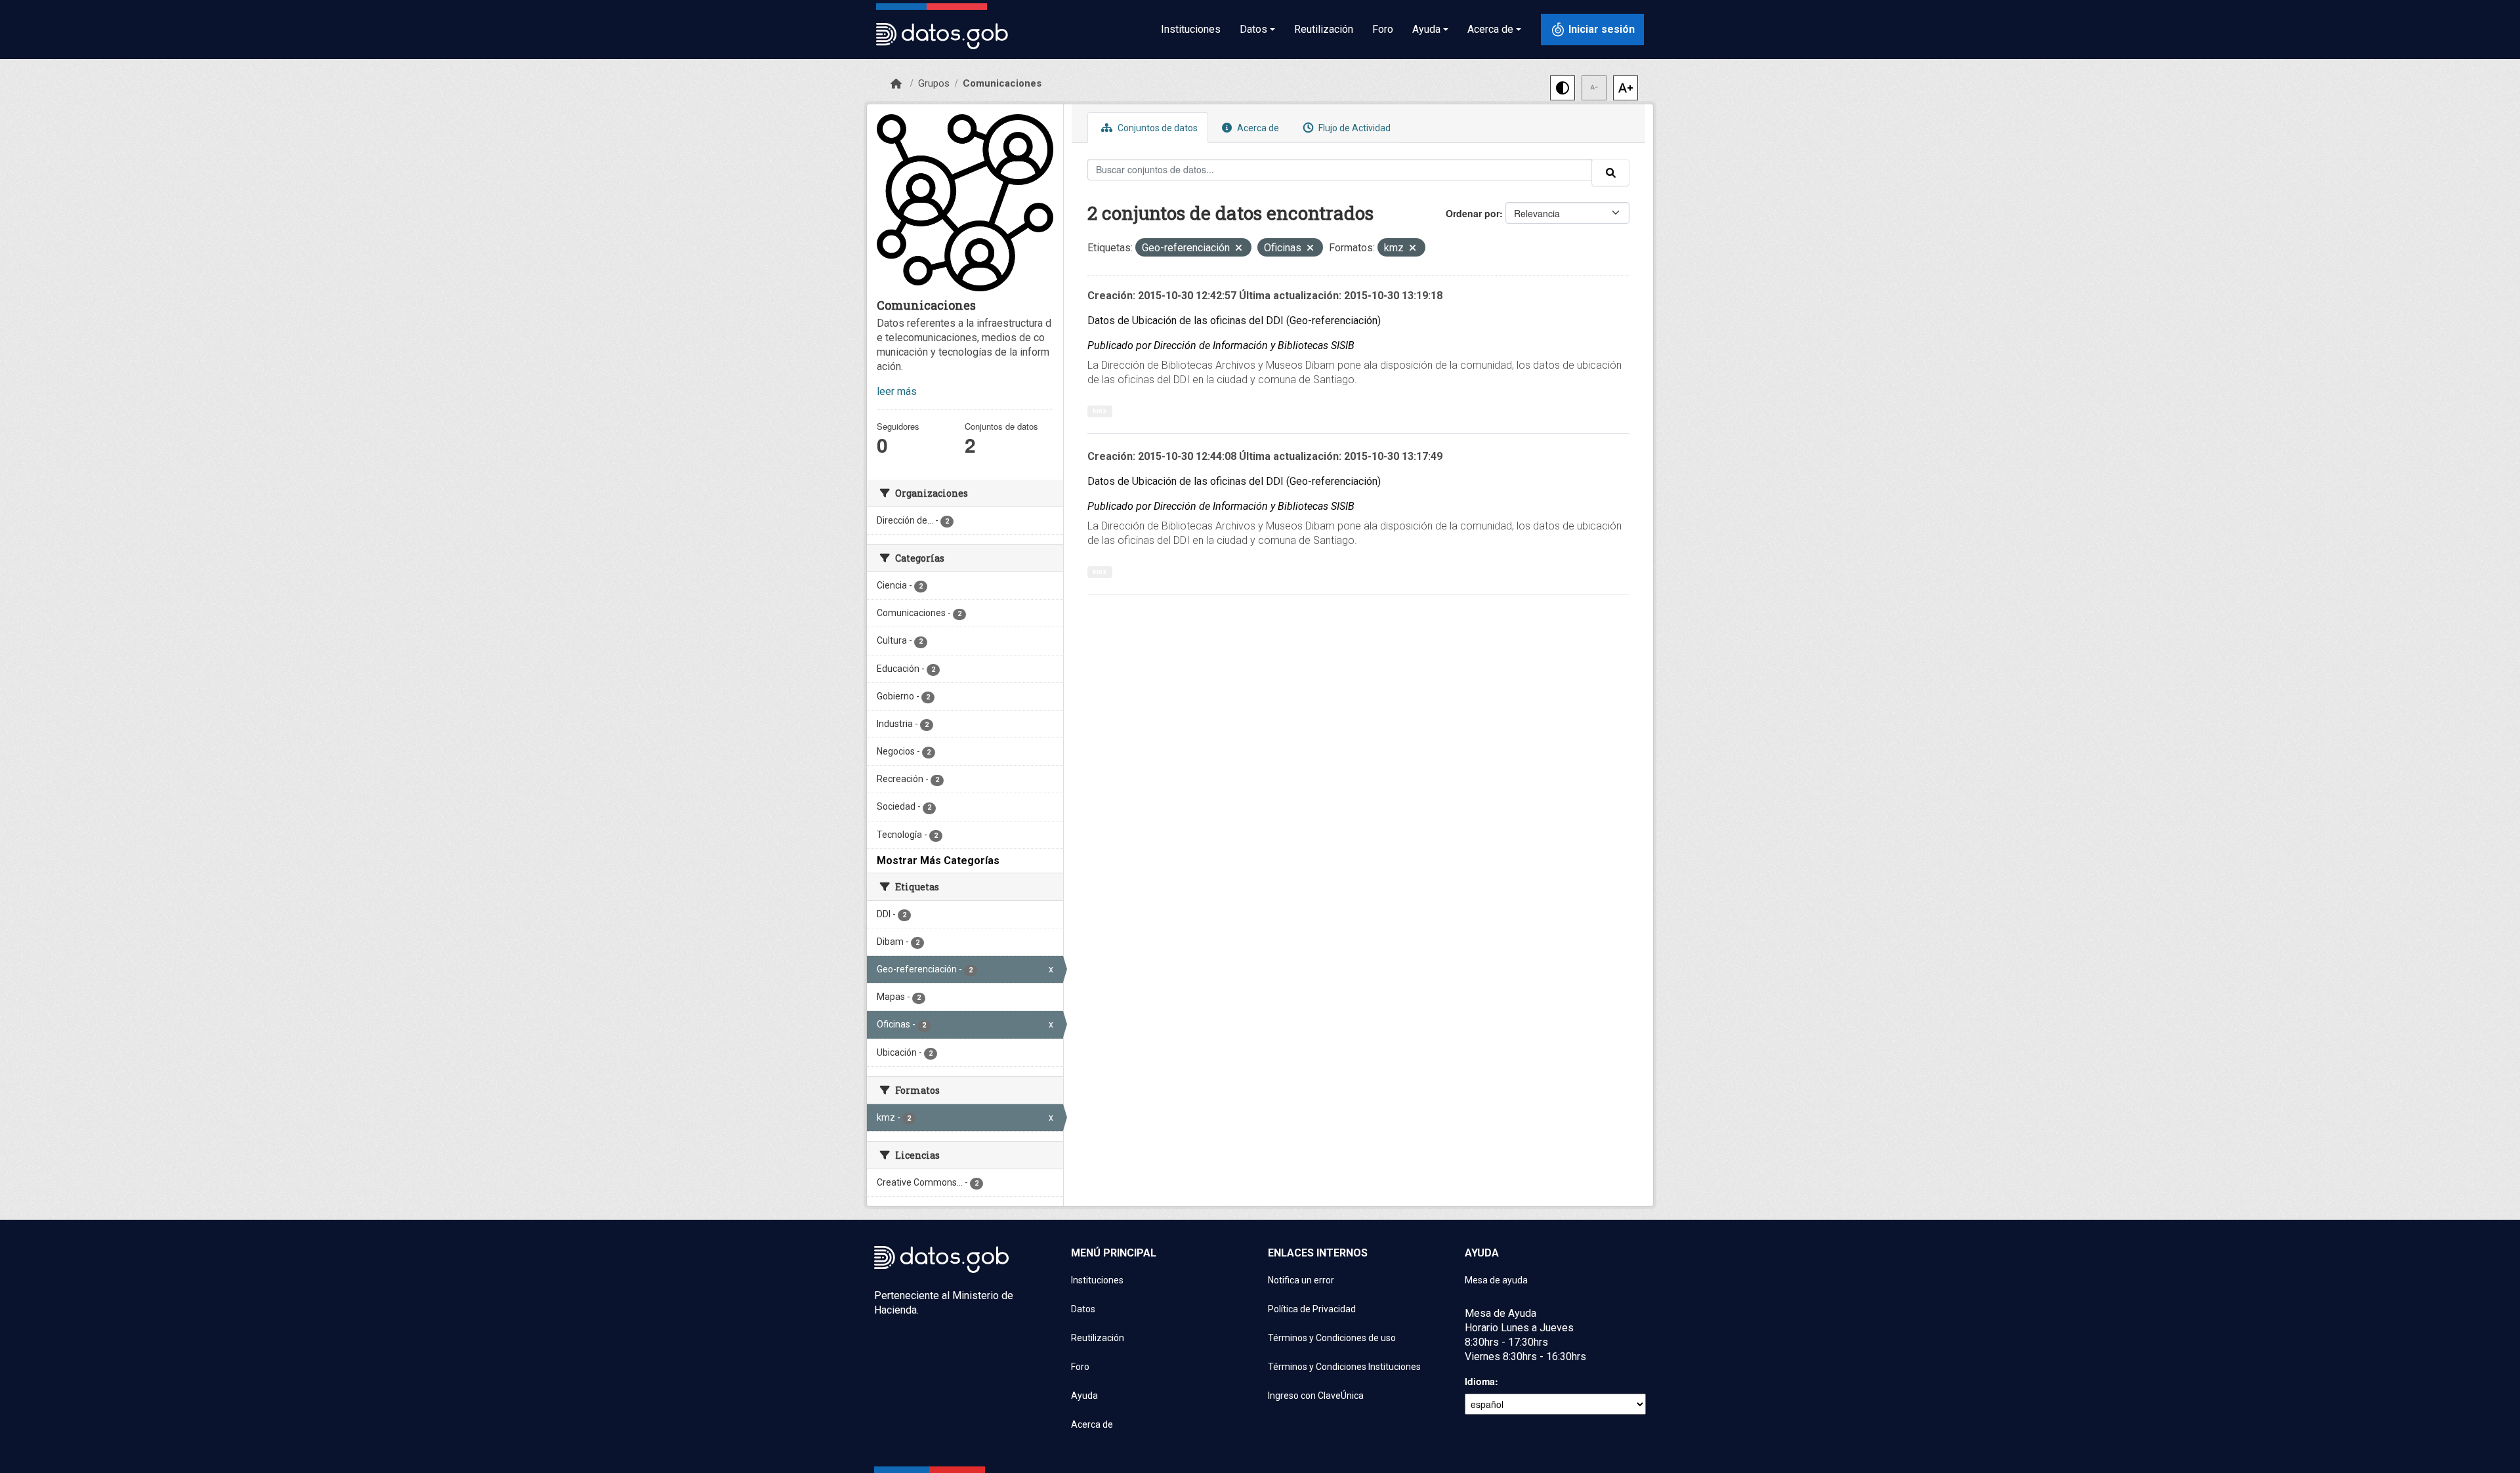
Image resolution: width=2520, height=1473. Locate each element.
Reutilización (1324, 29)
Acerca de (1257, 128)
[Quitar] (1239, 249)
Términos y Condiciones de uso (1332, 1338)
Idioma (1480, 1381)
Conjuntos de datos (1157, 128)
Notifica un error (1301, 1280)
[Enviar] (1610, 173)
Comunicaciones (1002, 83)
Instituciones (1191, 29)
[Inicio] (896, 84)
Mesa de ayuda (1496, 1280)
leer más (897, 391)
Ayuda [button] (1426, 29)
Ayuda (1084, 1396)
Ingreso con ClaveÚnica (1316, 1396)
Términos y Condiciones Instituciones (1344, 1367)
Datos (1083, 1309)
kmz (1100, 411)
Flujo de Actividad (1354, 128)
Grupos (934, 83)
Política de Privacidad (1312, 1309)
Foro (1383, 29)
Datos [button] (1253, 29)
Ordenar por (1473, 213)
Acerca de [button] (1490, 29)
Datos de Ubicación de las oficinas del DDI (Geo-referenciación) (1234, 321)
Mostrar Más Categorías (938, 861)
